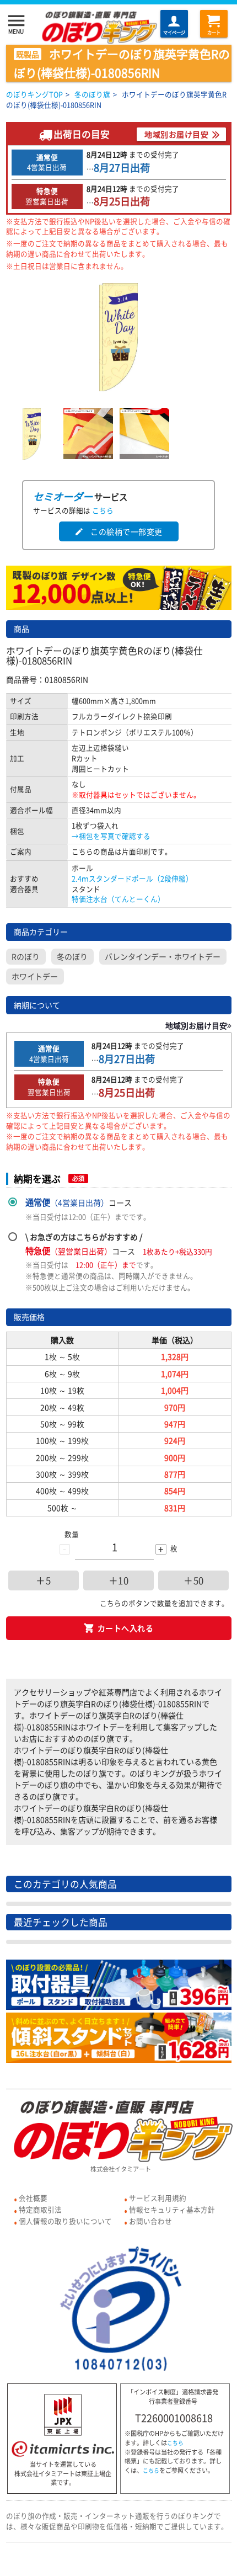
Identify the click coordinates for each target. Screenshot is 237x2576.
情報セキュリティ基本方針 (172, 2209)
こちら (103, 510)
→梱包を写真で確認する (111, 836)
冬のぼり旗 (92, 94)
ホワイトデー (35, 976)
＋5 (43, 1580)
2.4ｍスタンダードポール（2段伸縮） (132, 878)
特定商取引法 (40, 2209)
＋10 (119, 1580)
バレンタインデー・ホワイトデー (163, 956)
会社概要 (33, 2198)
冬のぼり (72, 956)
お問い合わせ (150, 2221)
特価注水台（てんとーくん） (118, 899)
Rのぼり (26, 956)
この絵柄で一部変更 (118, 531)
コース (79, 1202)
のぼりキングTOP (34, 94)
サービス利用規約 (158, 2198)
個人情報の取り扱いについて (65, 2221)
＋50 (194, 1580)
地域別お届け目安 (176, 134)
